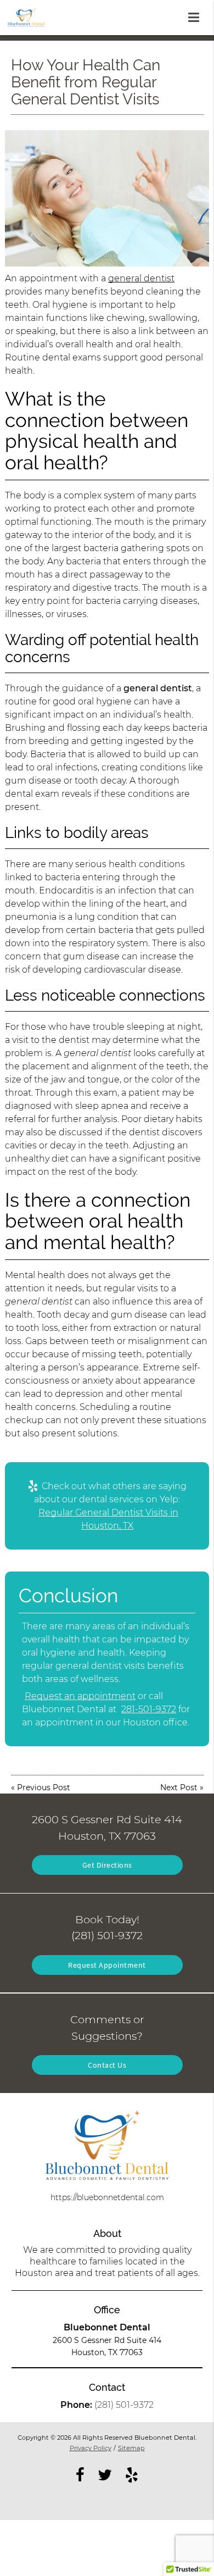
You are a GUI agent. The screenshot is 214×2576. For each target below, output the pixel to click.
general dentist (141, 278)
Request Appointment (107, 1965)
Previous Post (44, 1787)
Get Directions (107, 1865)
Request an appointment (80, 1696)
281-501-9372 (149, 1709)
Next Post (179, 1787)
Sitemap (131, 2448)
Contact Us (107, 2065)
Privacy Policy (91, 2448)
